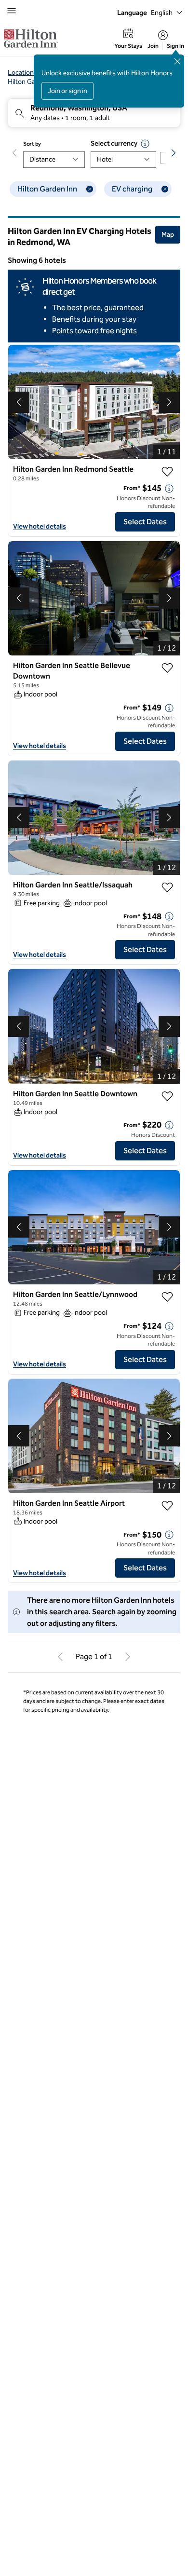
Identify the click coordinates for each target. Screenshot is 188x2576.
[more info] (169, 489)
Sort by (32, 144)
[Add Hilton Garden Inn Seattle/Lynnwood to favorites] (167, 1297)
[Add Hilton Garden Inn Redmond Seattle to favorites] (167, 472)
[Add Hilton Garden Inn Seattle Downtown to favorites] (167, 1096)
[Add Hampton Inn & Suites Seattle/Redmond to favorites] (167, 1769)
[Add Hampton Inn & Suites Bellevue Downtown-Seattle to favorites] (167, 1977)
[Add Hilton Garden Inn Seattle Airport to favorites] (167, 1506)
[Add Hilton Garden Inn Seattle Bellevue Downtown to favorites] (167, 668)
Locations (22, 73)
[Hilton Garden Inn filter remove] (90, 189)
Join (153, 46)
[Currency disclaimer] (145, 144)
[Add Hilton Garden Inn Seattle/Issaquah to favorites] (167, 887)
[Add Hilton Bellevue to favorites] (167, 2189)
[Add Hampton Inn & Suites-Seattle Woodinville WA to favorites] (167, 2398)
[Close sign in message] (177, 61)
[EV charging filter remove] (165, 189)
